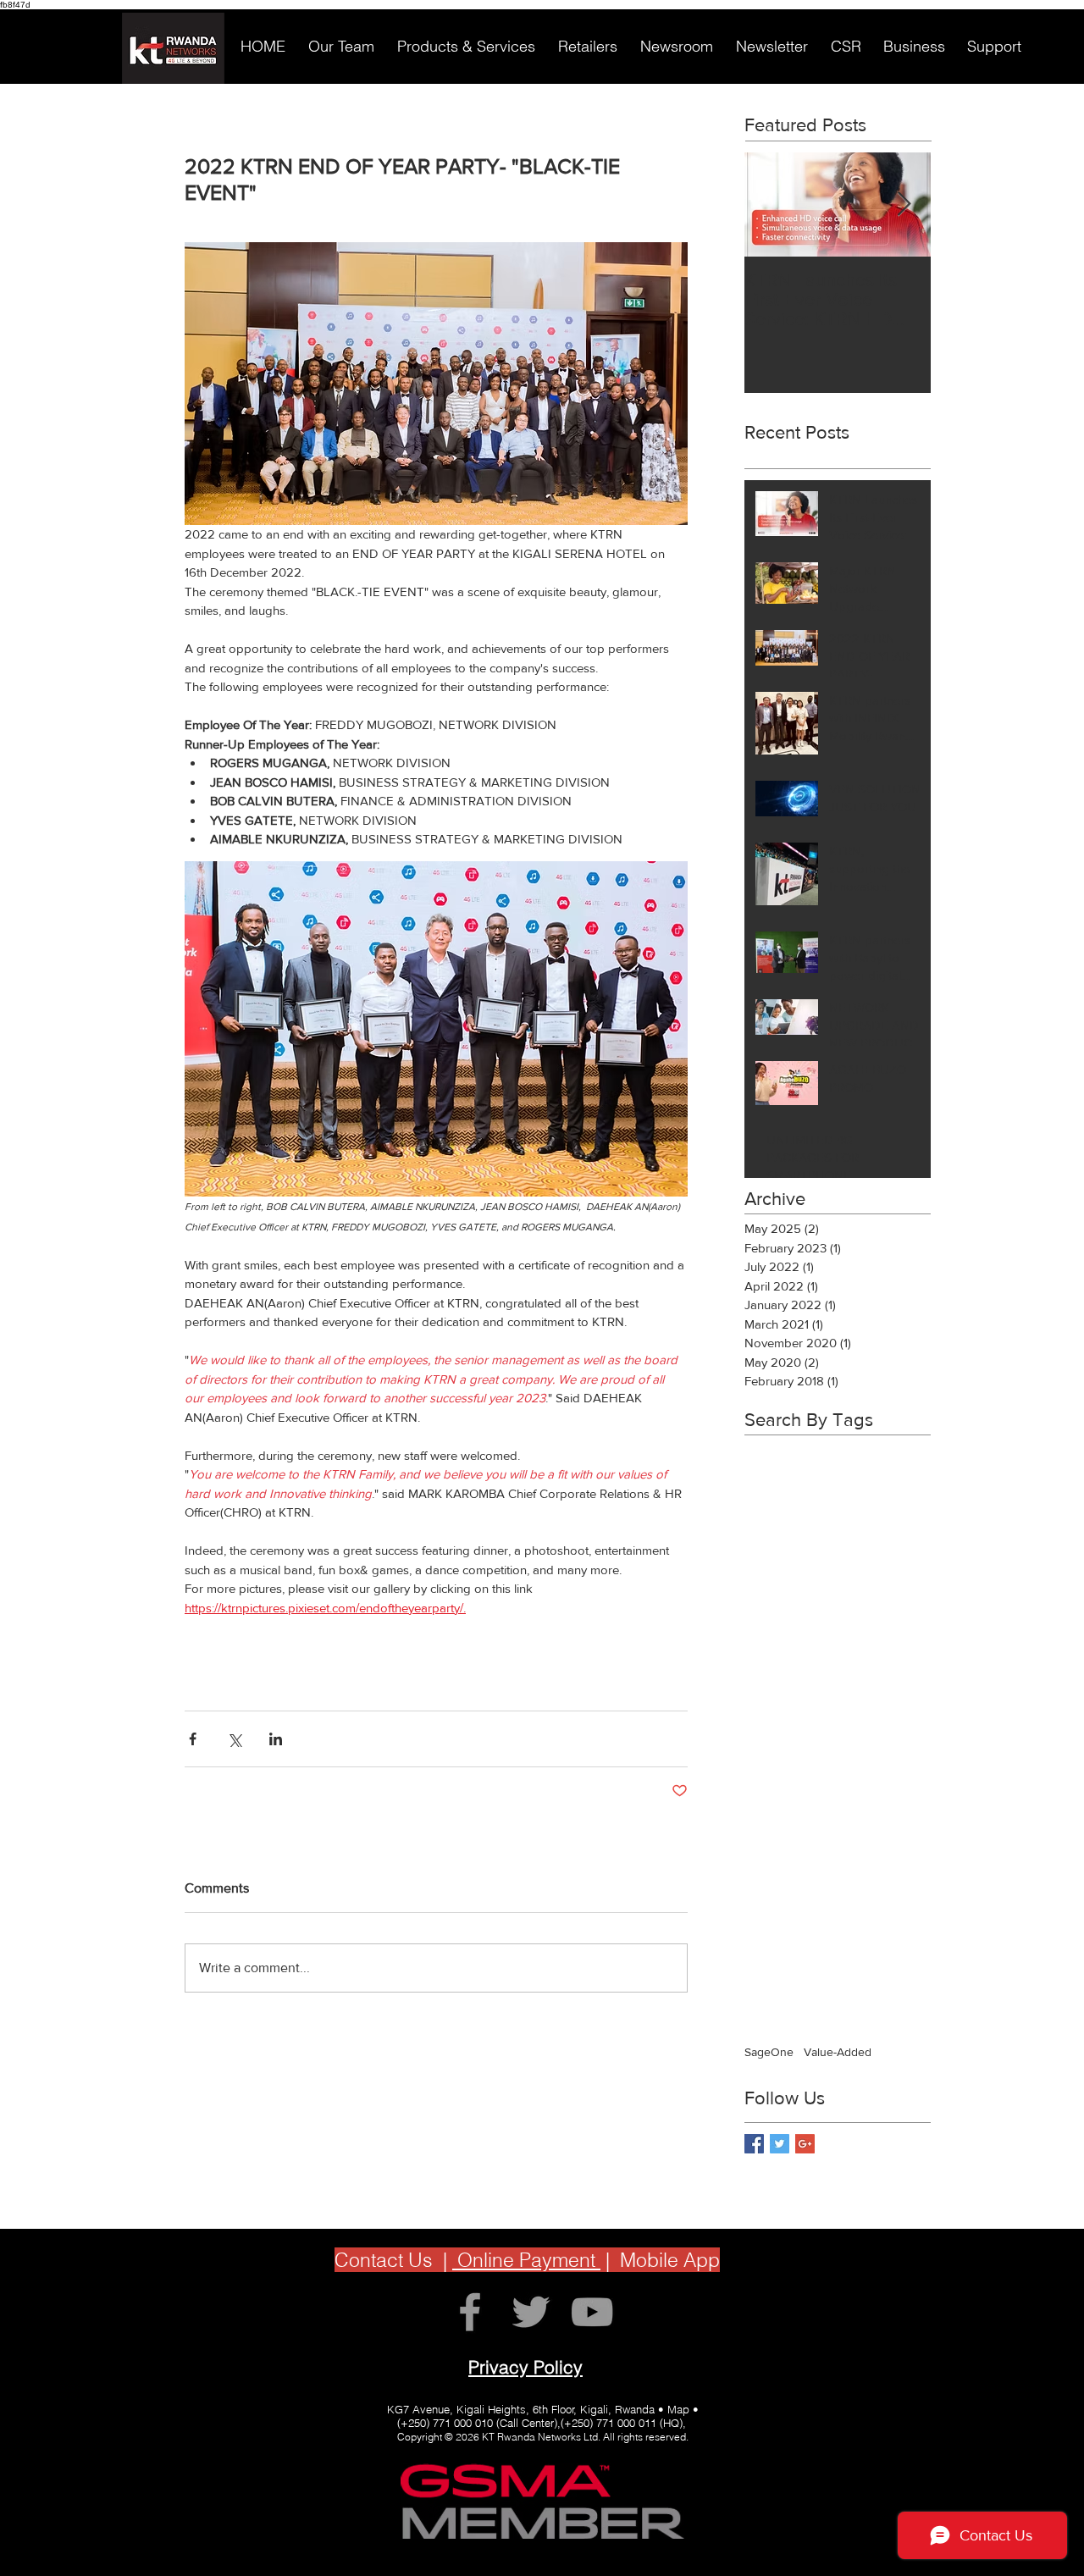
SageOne (769, 2052)
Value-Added (838, 2052)
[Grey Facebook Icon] (470, 2312)
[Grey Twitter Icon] (531, 2312)
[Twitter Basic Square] (780, 2144)
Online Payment (526, 2260)
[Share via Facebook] (193, 1739)
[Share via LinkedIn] (276, 1739)
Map (678, 2409)
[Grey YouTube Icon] (592, 2312)
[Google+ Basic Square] (805, 2144)
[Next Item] (904, 205)
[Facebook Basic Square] (754, 2144)
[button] (341, 47)
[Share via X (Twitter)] (234, 1739)
